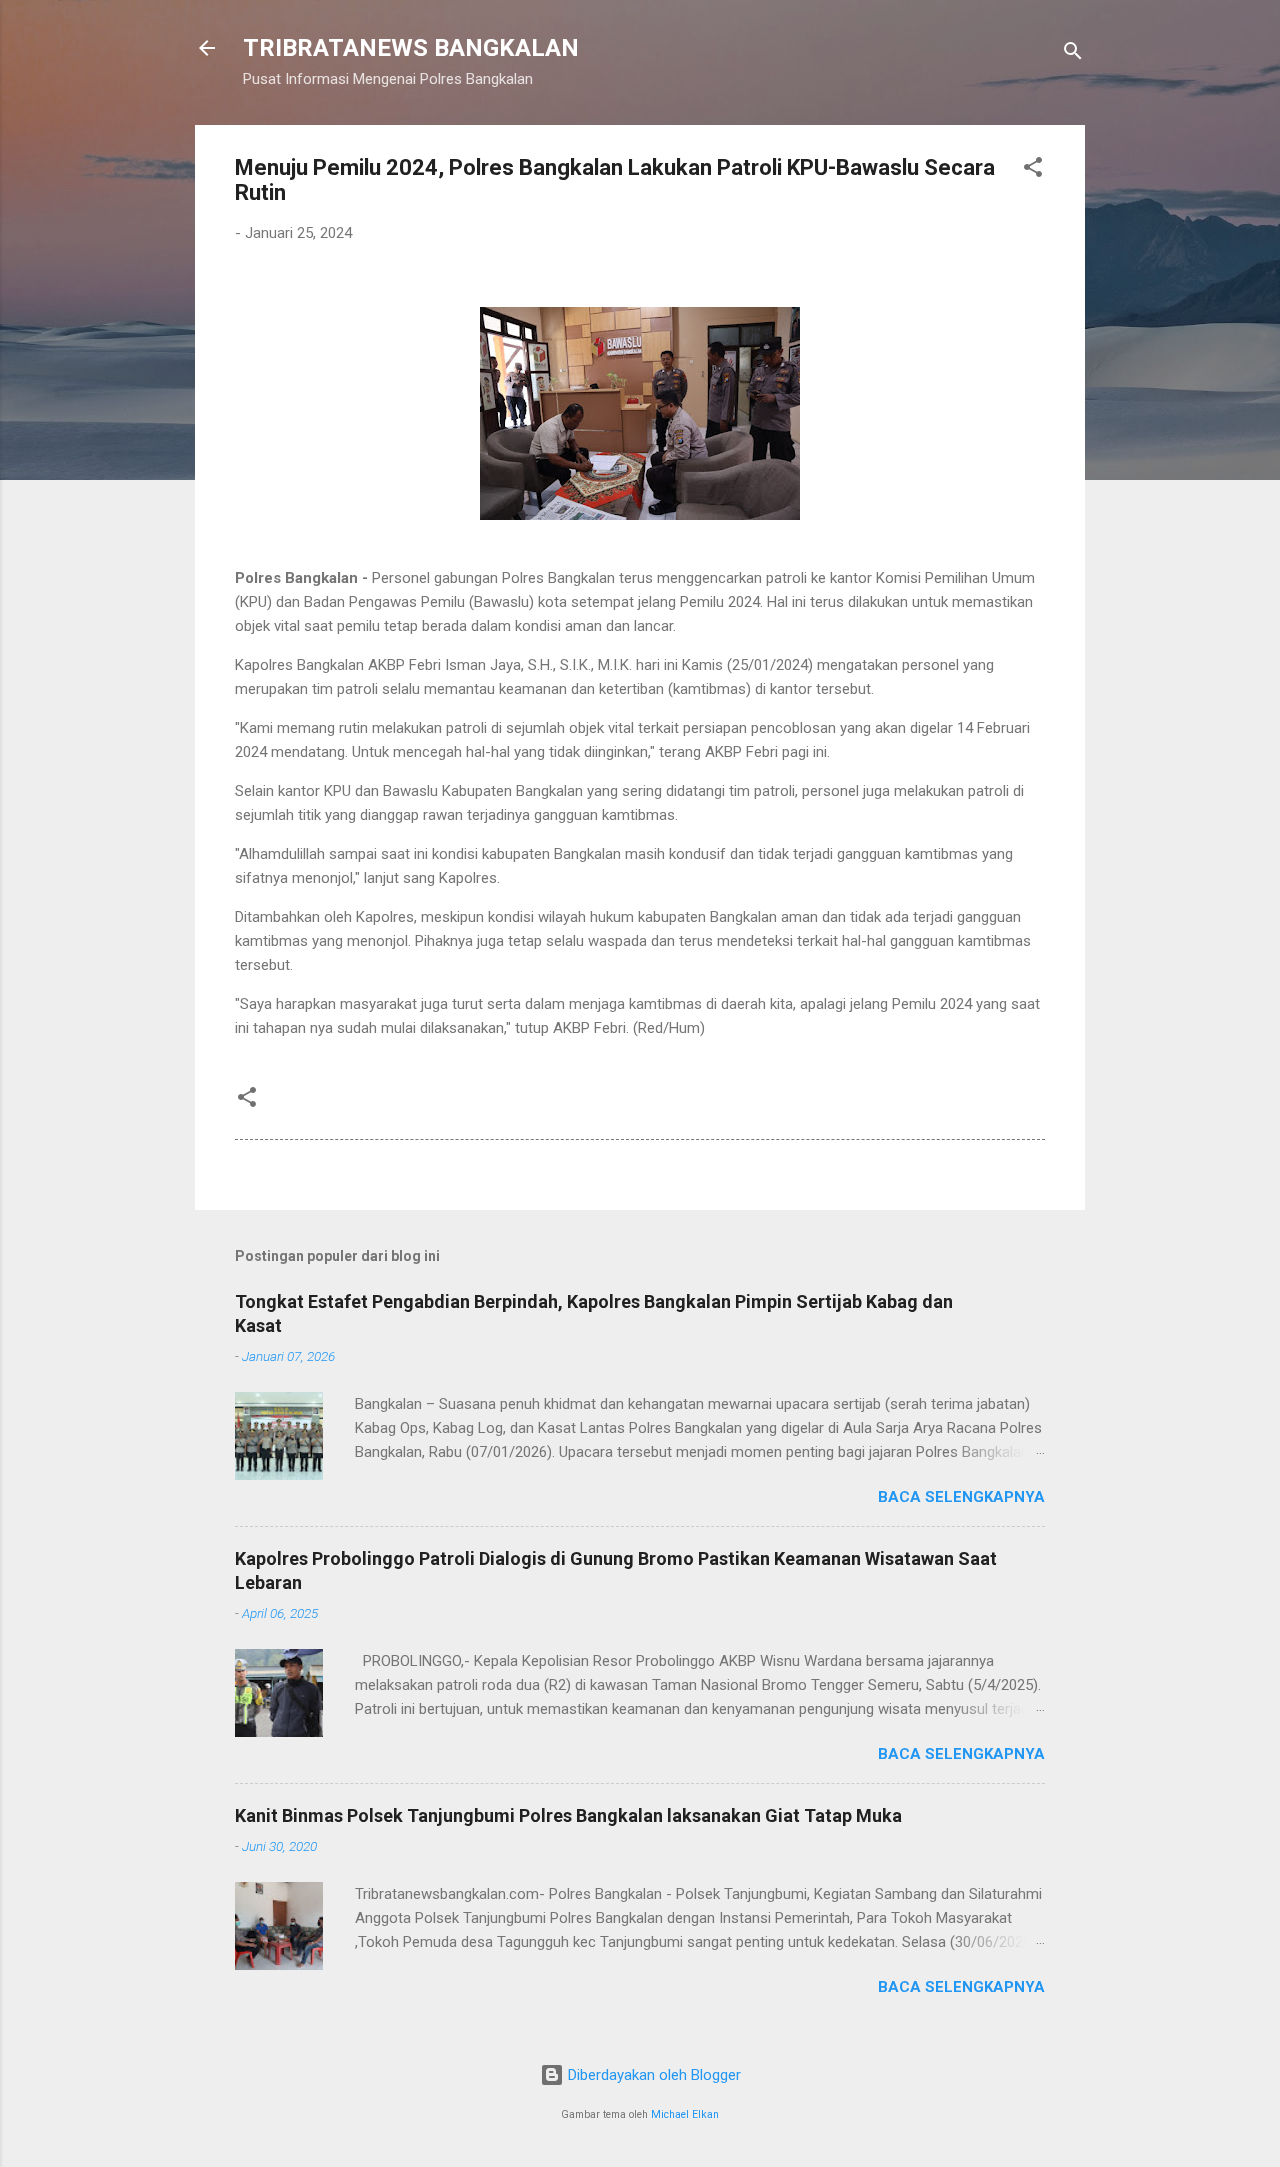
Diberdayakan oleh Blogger (652, 2075)
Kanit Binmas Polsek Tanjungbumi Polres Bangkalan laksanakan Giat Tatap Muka (568, 1815)
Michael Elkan (685, 2114)
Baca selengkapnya (961, 1497)
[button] (1033, 170)
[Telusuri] (1073, 54)
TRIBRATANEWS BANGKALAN (411, 48)
